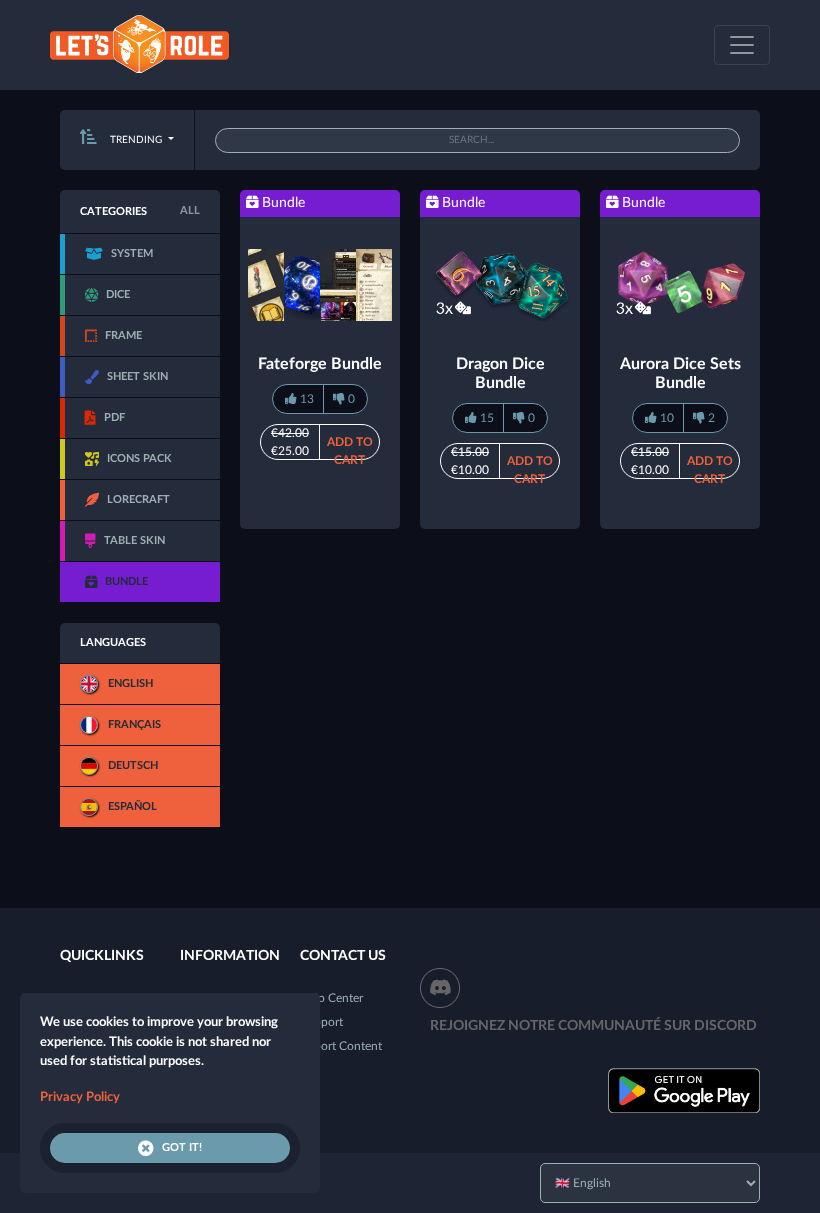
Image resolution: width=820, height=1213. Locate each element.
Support (321, 1022)
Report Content (341, 1046)
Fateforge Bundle (320, 364)
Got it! (182, 1147)
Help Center (331, 998)
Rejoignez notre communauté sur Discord (593, 1026)
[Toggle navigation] (742, 45)
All (190, 210)
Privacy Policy (80, 1097)
